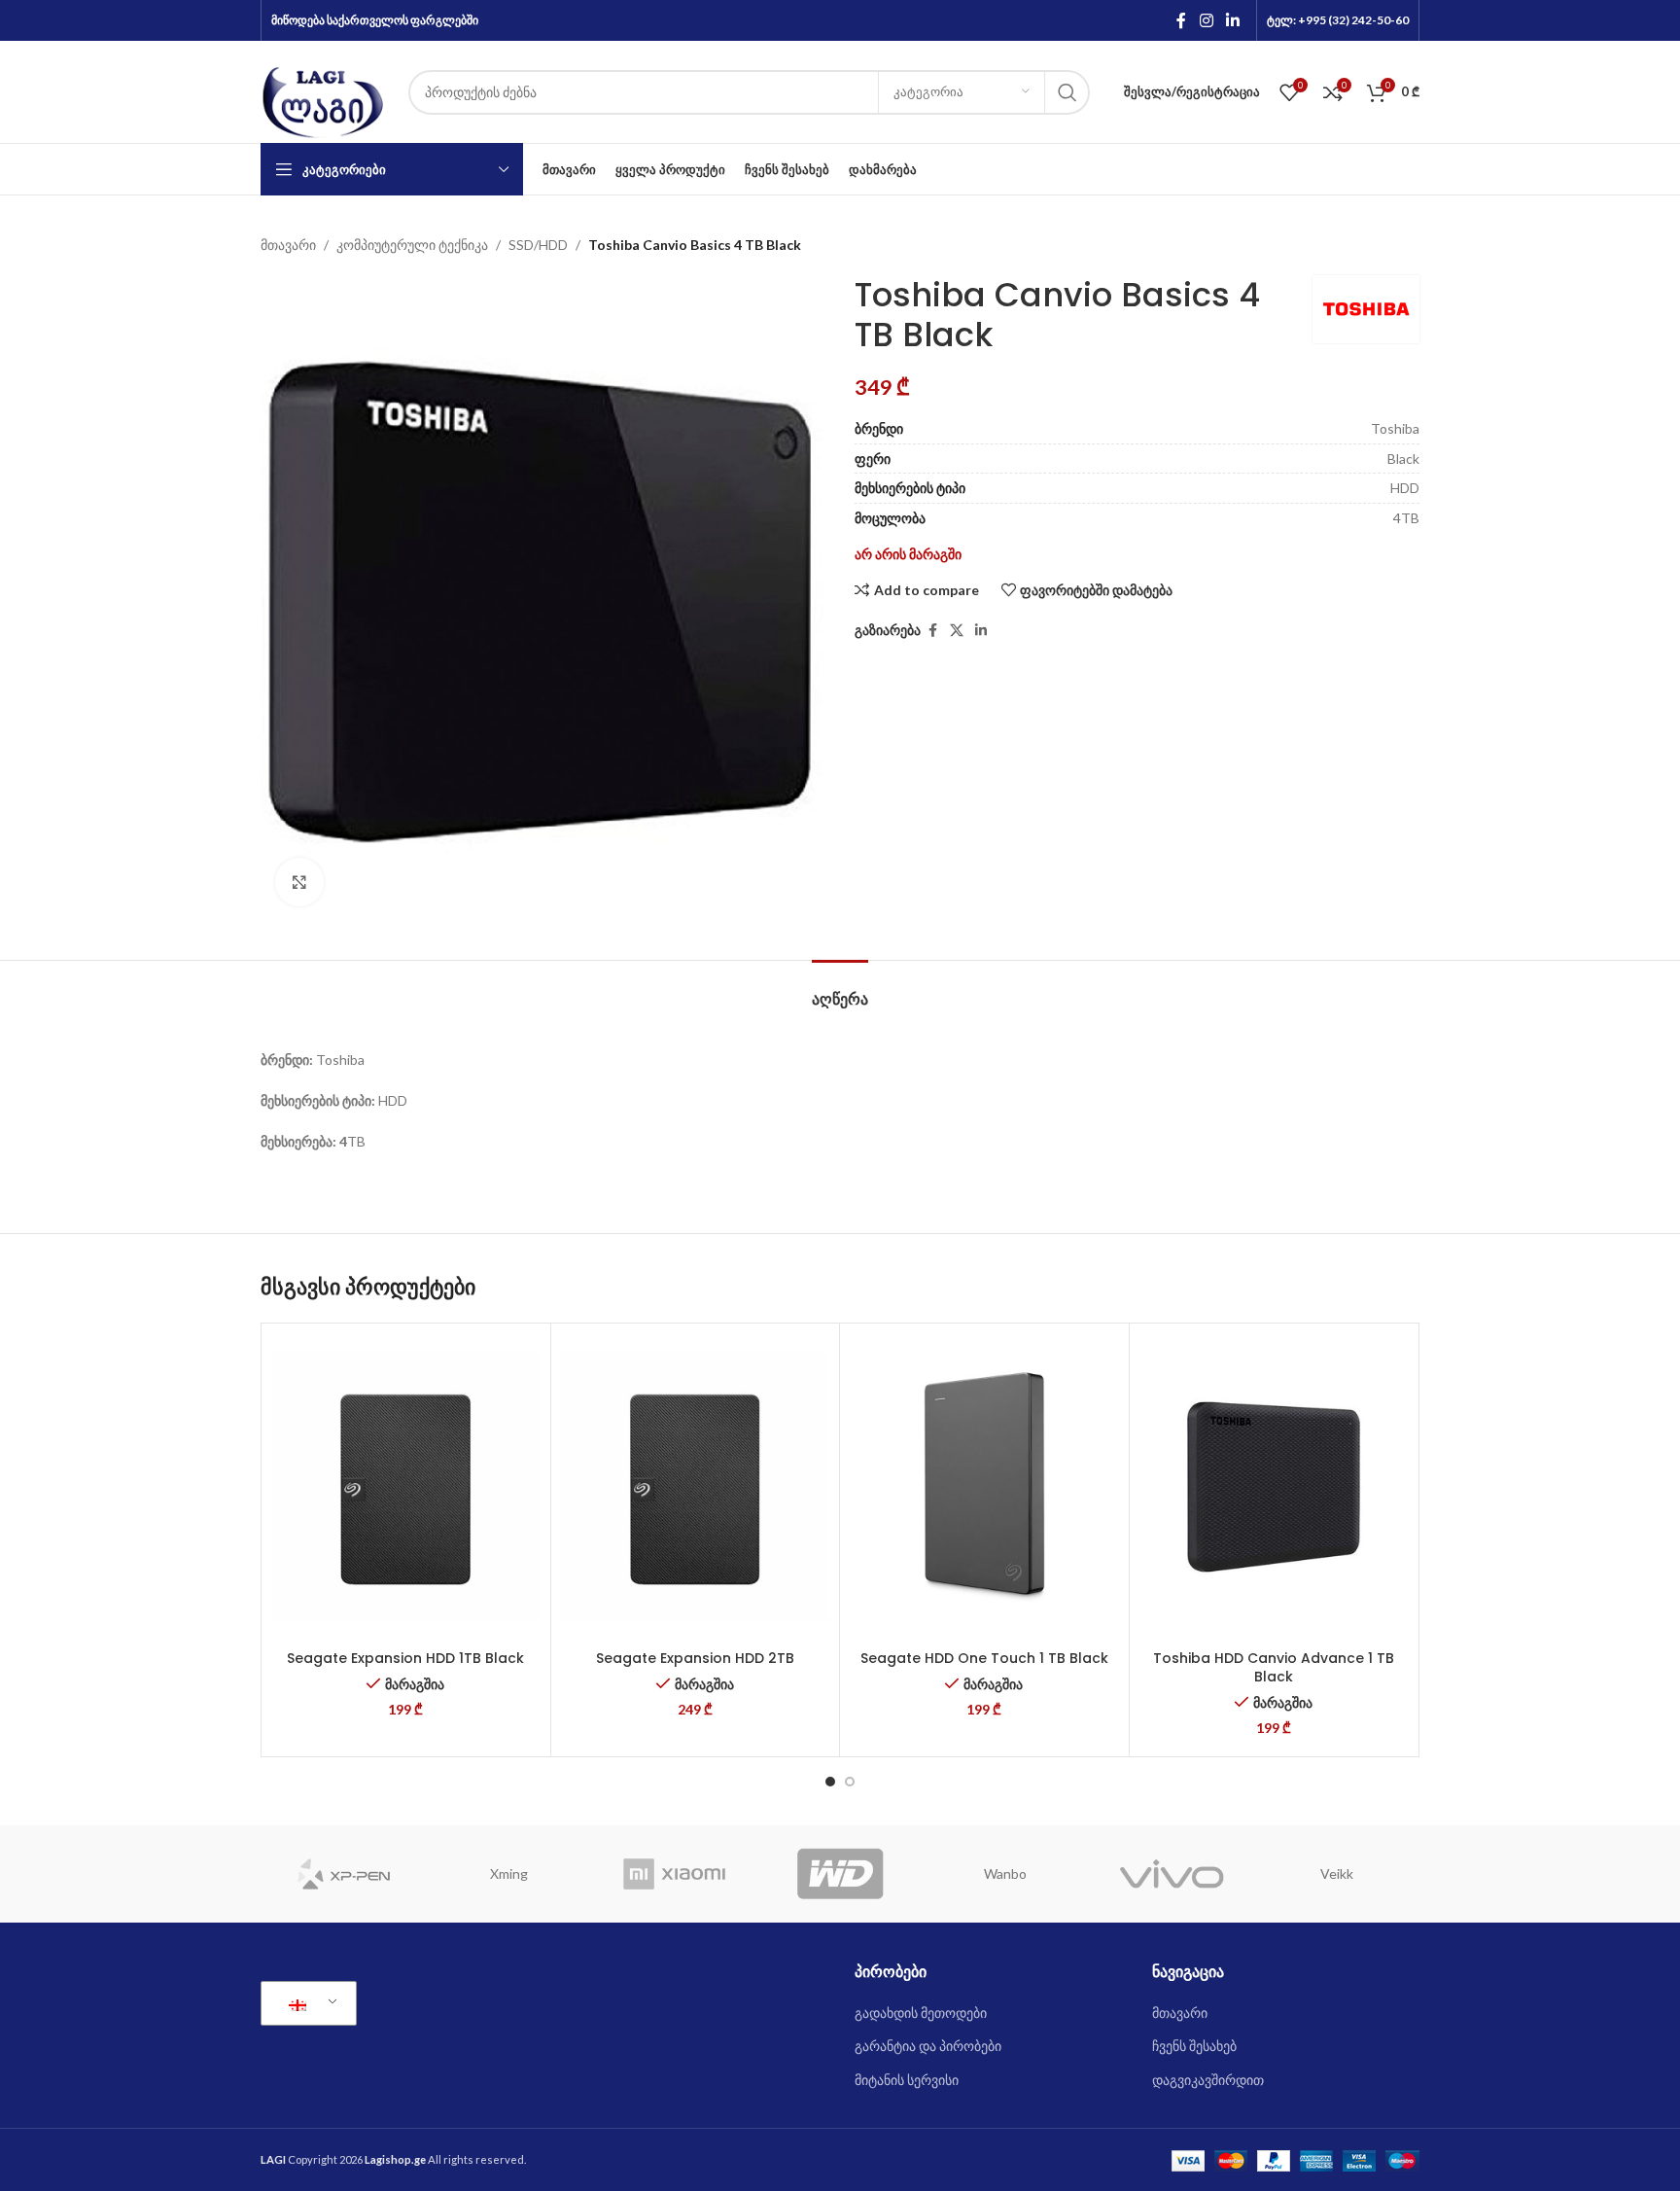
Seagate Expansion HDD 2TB (695, 1658)
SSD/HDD (538, 245)
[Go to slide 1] (830, 1782)
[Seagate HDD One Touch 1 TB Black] (984, 1487)
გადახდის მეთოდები (921, 2013)
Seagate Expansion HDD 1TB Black (405, 1658)
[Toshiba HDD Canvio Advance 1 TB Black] (1274, 1487)
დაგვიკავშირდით (1208, 2080)
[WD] (840, 1874)
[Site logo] (325, 90)
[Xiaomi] (675, 1874)
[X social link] (957, 631)
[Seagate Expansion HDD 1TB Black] (406, 1487)
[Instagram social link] (1206, 20)
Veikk (1337, 1873)
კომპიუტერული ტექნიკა (412, 245)
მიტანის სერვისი (907, 2080)
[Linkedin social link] (1233, 20)
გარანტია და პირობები (928, 2046)
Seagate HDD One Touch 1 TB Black (984, 1658)
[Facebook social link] (1181, 20)
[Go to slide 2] (850, 1782)
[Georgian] (305, 2003)
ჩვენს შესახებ (1194, 2046)
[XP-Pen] (343, 1874)
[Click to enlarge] (299, 882)
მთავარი (288, 245)
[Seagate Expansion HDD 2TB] (696, 1487)
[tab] (840, 989)
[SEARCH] (1067, 92)
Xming (509, 1873)
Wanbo (1005, 1873)
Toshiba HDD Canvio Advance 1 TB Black (1274, 1668)
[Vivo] (1171, 1874)
